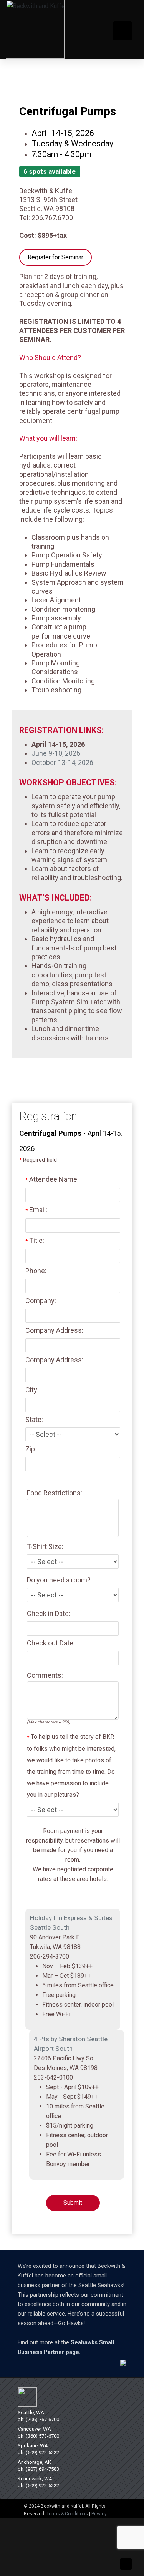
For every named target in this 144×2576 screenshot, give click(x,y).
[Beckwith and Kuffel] (35, 29)
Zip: (31, 1449)
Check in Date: (49, 1613)
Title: (35, 1240)
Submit (73, 2203)
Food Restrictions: (55, 1493)
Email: (36, 1210)
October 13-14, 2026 (62, 762)
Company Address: (54, 1331)
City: (32, 1390)
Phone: (36, 1271)
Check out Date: (51, 1643)
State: (34, 1420)
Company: (41, 1301)
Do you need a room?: (60, 1580)
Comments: (45, 1675)
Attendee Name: (52, 1180)
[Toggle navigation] (122, 31)
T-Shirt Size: (45, 1547)
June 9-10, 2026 (56, 753)
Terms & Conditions (67, 2514)
